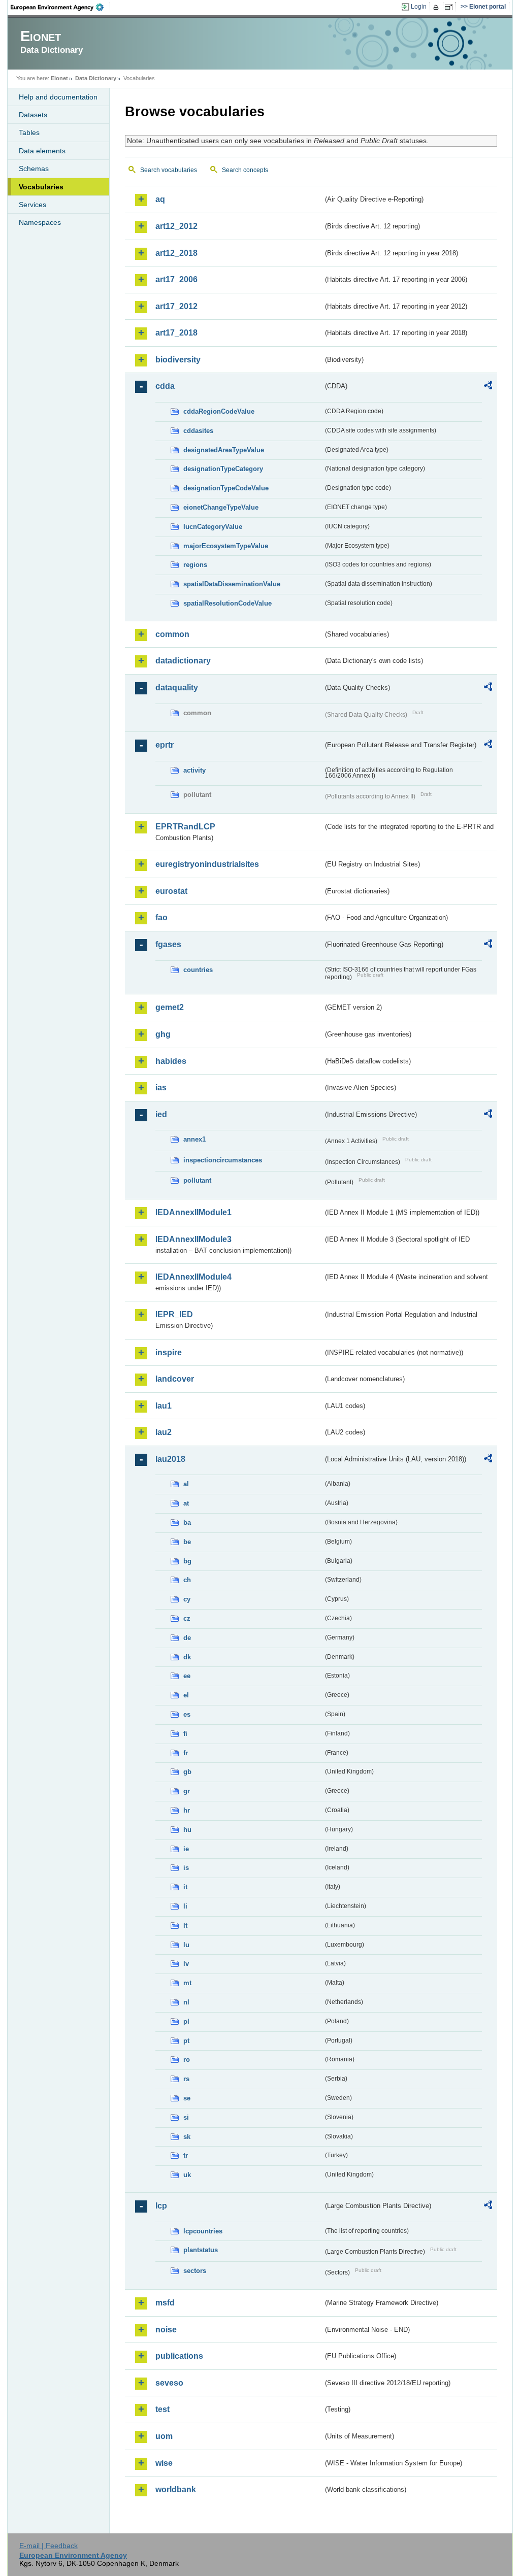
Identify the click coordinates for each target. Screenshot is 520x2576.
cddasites (198, 431)
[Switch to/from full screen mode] (451, 7)
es (187, 1714)
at (186, 1503)
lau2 (164, 1432)
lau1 (164, 1406)
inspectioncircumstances (223, 1160)
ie (186, 1849)
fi (185, 1734)
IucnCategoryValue (213, 527)
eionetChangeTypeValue (221, 507)
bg (187, 1561)
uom (164, 2436)
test (162, 2409)
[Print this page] (437, 7)
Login (419, 7)
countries (198, 970)
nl (186, 2002)
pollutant (197, 1180)
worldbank (176, 2489)
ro (187, 2060)
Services (32, 205)
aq (160, 199)
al (186, 1484)
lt (185, 1926)
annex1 (194, 1139)
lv (186, 1964)
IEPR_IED (174, 1314)
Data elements (42, 151)
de (187, 1638)
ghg (163, 1034)
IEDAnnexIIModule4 (193, 1277)
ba (187, 1523)
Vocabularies (41, 187)
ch (187, 1580)
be (187, 1542)
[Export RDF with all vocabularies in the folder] (488, 387)
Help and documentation (58, 97)
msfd (165, 2303)
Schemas (34, 169)
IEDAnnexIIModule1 (193, 1212)
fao (161, 917)
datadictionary (183, 661)
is (186, 1868)
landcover (175, 1379)
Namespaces (40, 222)
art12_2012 (176, 226)
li (185, 1906)
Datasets (33, 115)
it (185, 1887)
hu (187, 1830)
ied (161, 1114)
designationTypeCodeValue (226, 488)
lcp (161, 2206)
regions (195, 565)
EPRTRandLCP (185, 827)
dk (187, 1657)
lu (186, 1945)
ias (161, 1088)
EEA (60, 7)
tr (186, 2155)
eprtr (165, 745)
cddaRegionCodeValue (219, 411)
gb (187, 1772)
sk (187, 2137)
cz (187, 1618)
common (172, 634)
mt (187, 1983)
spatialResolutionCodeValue (227, 603)
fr (186, 1753)
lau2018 (170, 1459)
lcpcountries (203, 2231)
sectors (195, 2271)
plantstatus (201, 2250)
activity (194, 770)
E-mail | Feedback (48, 2546)
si (186, 2117)
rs (186, 2079)
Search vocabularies (169, 170)
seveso (169, 2383)
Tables (29, 132)
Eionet (59, 78)
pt (186, 2041)
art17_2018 (176, 333)
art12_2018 (176, 253)
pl (186, 2021)
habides (171, 1061)
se (187, 2098)
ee (187, 1676)
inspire (169, 1352)
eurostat (171, 891)
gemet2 (170, 1007)
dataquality (177, 688)
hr (187, 1810)
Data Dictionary (96, 78)
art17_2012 (176, 306)
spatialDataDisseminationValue (232, 584)
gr (187, 1791)
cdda (165, 386)
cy (187, 1599)
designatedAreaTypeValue (224, 450)
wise (164, 2463)
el (186, 1695)
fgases (168, 944)
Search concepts (245, 170)
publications (179, 2356)
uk (187, 2175)
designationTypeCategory (223, 469)
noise (166, 2330)
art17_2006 (176, 279)
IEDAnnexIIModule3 (193, 1239)
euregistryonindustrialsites (207, 864)
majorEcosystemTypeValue (226, 546)
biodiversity (178, 360)
